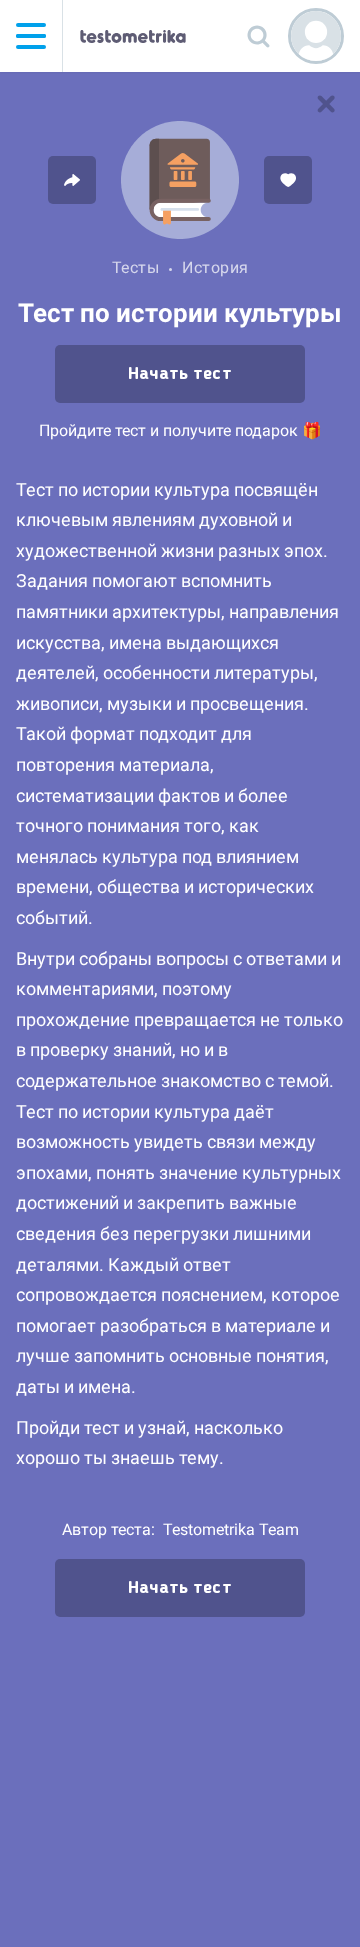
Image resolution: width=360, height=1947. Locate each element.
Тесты (136, 267)
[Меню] (31, 36)
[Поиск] (258, 36)
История (215, 267)
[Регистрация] (316, 36)
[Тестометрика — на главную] (133, 36)
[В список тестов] (326, 104)
